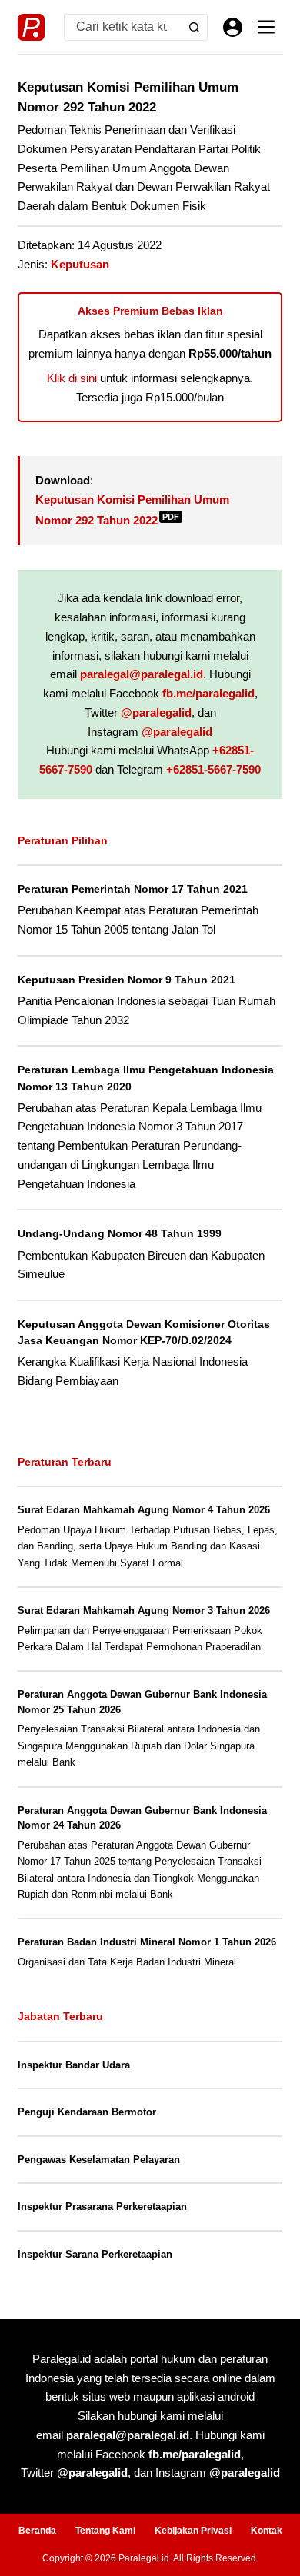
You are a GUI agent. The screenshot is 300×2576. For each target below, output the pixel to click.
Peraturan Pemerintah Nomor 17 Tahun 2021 (133, 889)
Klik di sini (72, 378)
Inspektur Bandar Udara (74, 2065)
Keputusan (80, 264)
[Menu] (266, 27)
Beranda (37, 2531)
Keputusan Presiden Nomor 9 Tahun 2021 (127, 980)
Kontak (267, 2531)
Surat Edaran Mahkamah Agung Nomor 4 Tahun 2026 (144, 1510)
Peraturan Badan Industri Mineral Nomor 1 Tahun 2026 (147, 1942)
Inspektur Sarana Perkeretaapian (95, 2254)
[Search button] (194, 27)
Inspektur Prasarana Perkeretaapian (102, 2207)
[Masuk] (233, 27)
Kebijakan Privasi (193, 2531)
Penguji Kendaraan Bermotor (87, 2112)
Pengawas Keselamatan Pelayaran (99, 2160)
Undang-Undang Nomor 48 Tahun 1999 (120, 1233)
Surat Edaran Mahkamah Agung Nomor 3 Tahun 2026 (144, 1611)
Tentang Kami (105, 2531)
